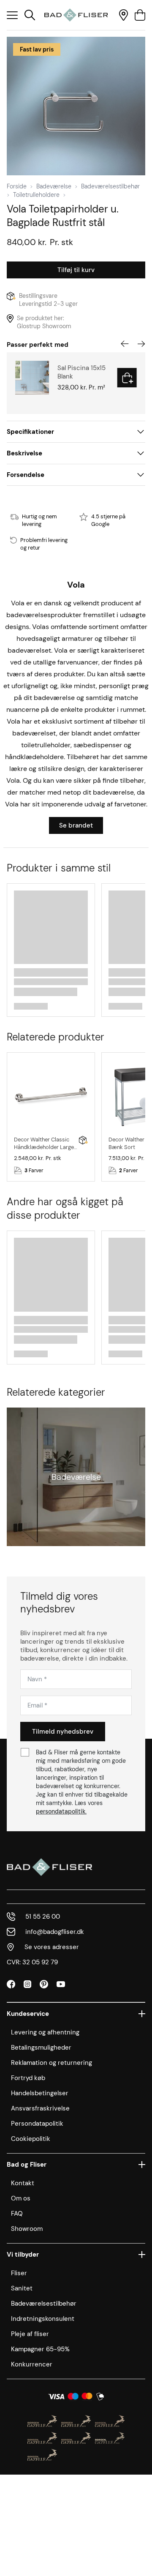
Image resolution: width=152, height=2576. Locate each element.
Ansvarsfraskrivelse (40, 2108)
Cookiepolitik (31, 2139)
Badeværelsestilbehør (110, 186)
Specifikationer (30, 432)
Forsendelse (26, 475)
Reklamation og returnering (52, 2063)
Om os (21, 2198)
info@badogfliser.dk (55, 1932)
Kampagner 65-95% (40, 2349)
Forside (17, 186)
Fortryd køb (28, 2078)
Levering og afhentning (45, 2032)
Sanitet (22, 2288)
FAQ (17, 2214)
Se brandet (76, 825)
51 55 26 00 (43, 1917)
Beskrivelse (24, 453)
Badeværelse (54, 186)
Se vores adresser (52, 1947)
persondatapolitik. (61, 1811)
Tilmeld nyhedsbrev (63, 1732)
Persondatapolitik (37, 2124)
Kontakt (23, 2183)
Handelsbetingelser (40, 2093)
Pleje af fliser (30, 2334)
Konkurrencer (32, 2364)
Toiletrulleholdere (36, 195)
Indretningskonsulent (43, 2319)
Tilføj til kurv (76, 270)
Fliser (19, 2273)
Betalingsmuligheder (41, 2048)
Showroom (27, 2229)
